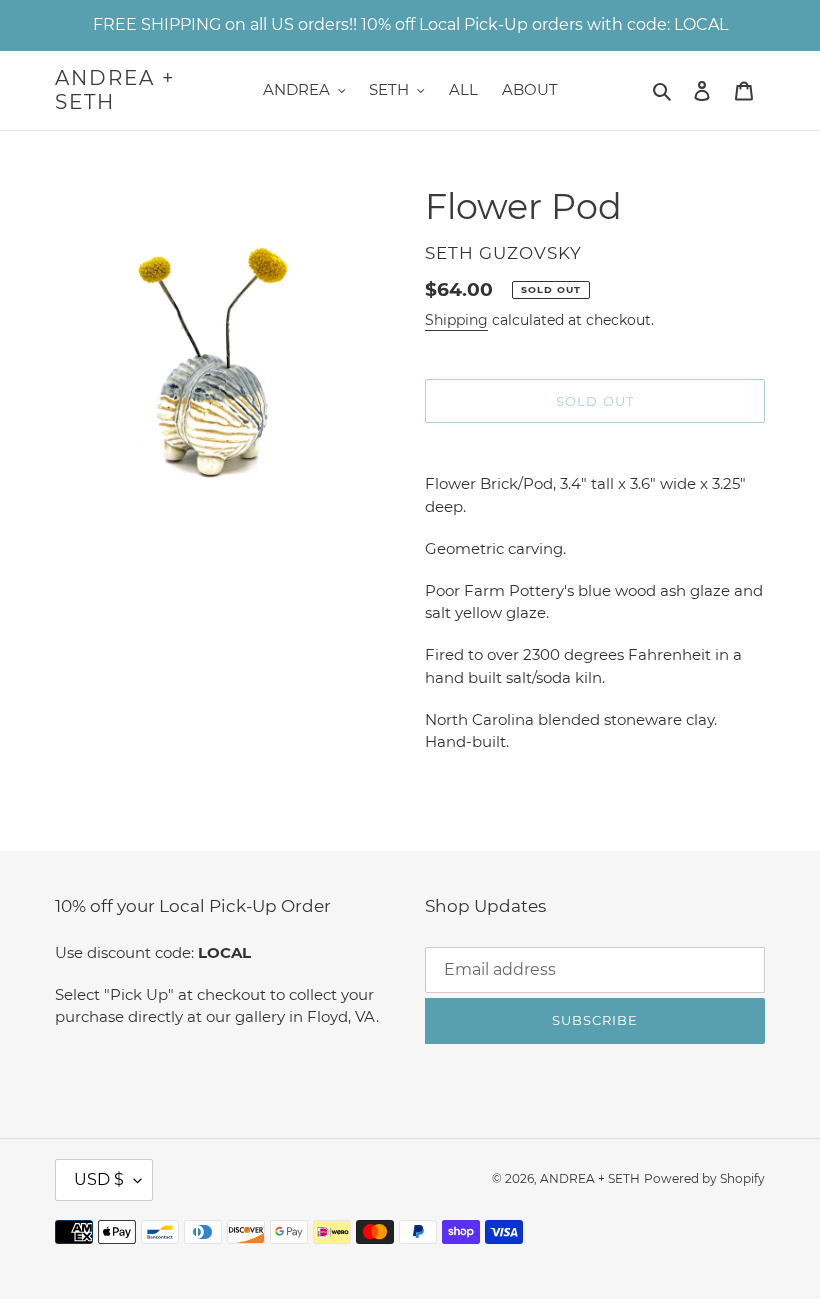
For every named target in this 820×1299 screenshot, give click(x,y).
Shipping (456, 320)
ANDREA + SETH (115, 90)
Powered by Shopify (704, 1178)
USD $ (99, 1179)
